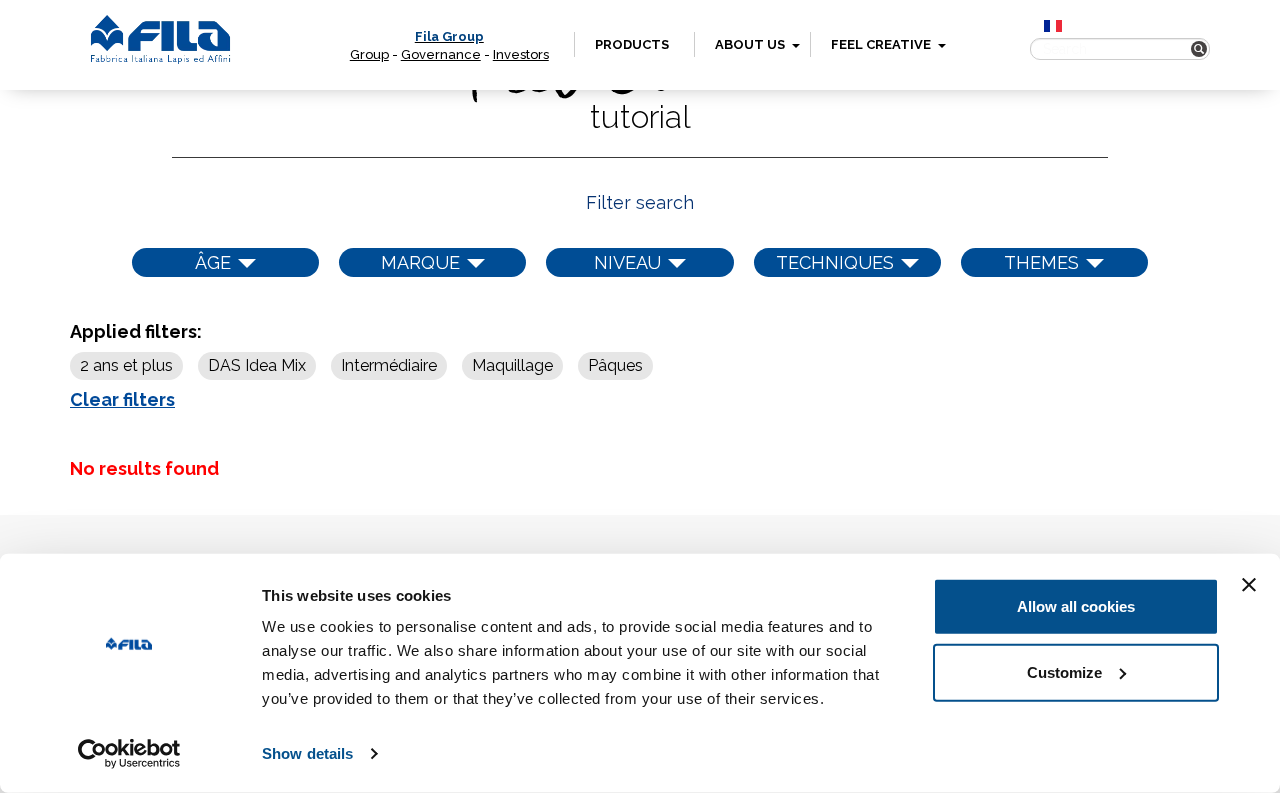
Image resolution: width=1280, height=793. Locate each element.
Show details (307, 753)
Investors (521, 54)
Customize (1064, 671)
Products (632, 44)
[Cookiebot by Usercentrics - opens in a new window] (129, 754)
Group (369, 54)
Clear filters (122, 399)
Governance (441, 54)
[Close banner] (1249, 585)
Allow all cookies (1076, 606)
